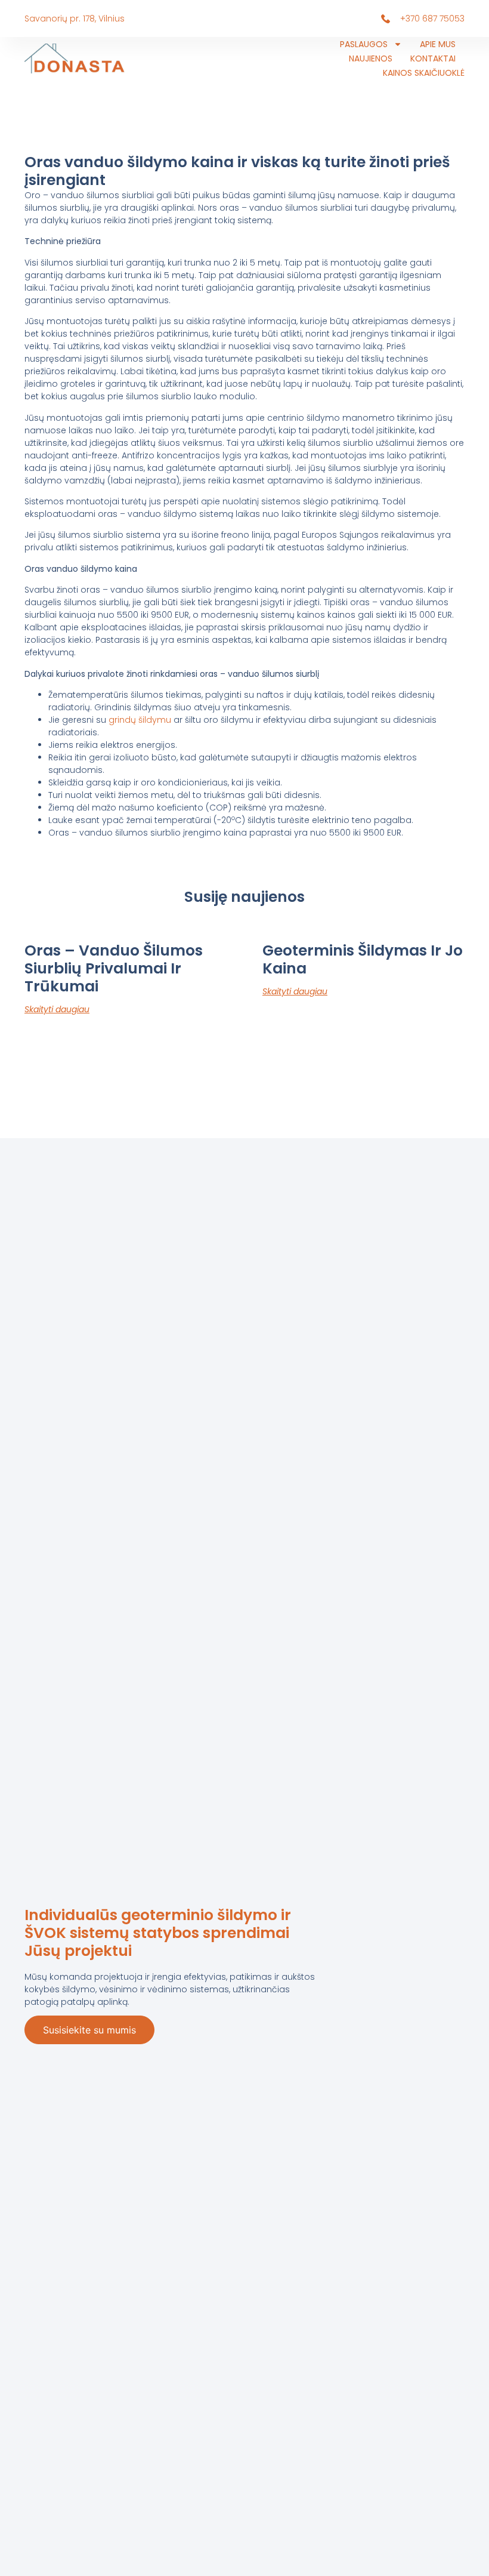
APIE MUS (438, 44)
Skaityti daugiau (57, 1009)
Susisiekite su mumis (89, 2030)
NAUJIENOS (371, 58)
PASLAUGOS (364, 44)
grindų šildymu (140, 720)
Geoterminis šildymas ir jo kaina (363, 959)
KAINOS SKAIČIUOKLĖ (424, 73)
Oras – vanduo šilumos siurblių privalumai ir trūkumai (114, 968)
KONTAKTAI (433, 58)
